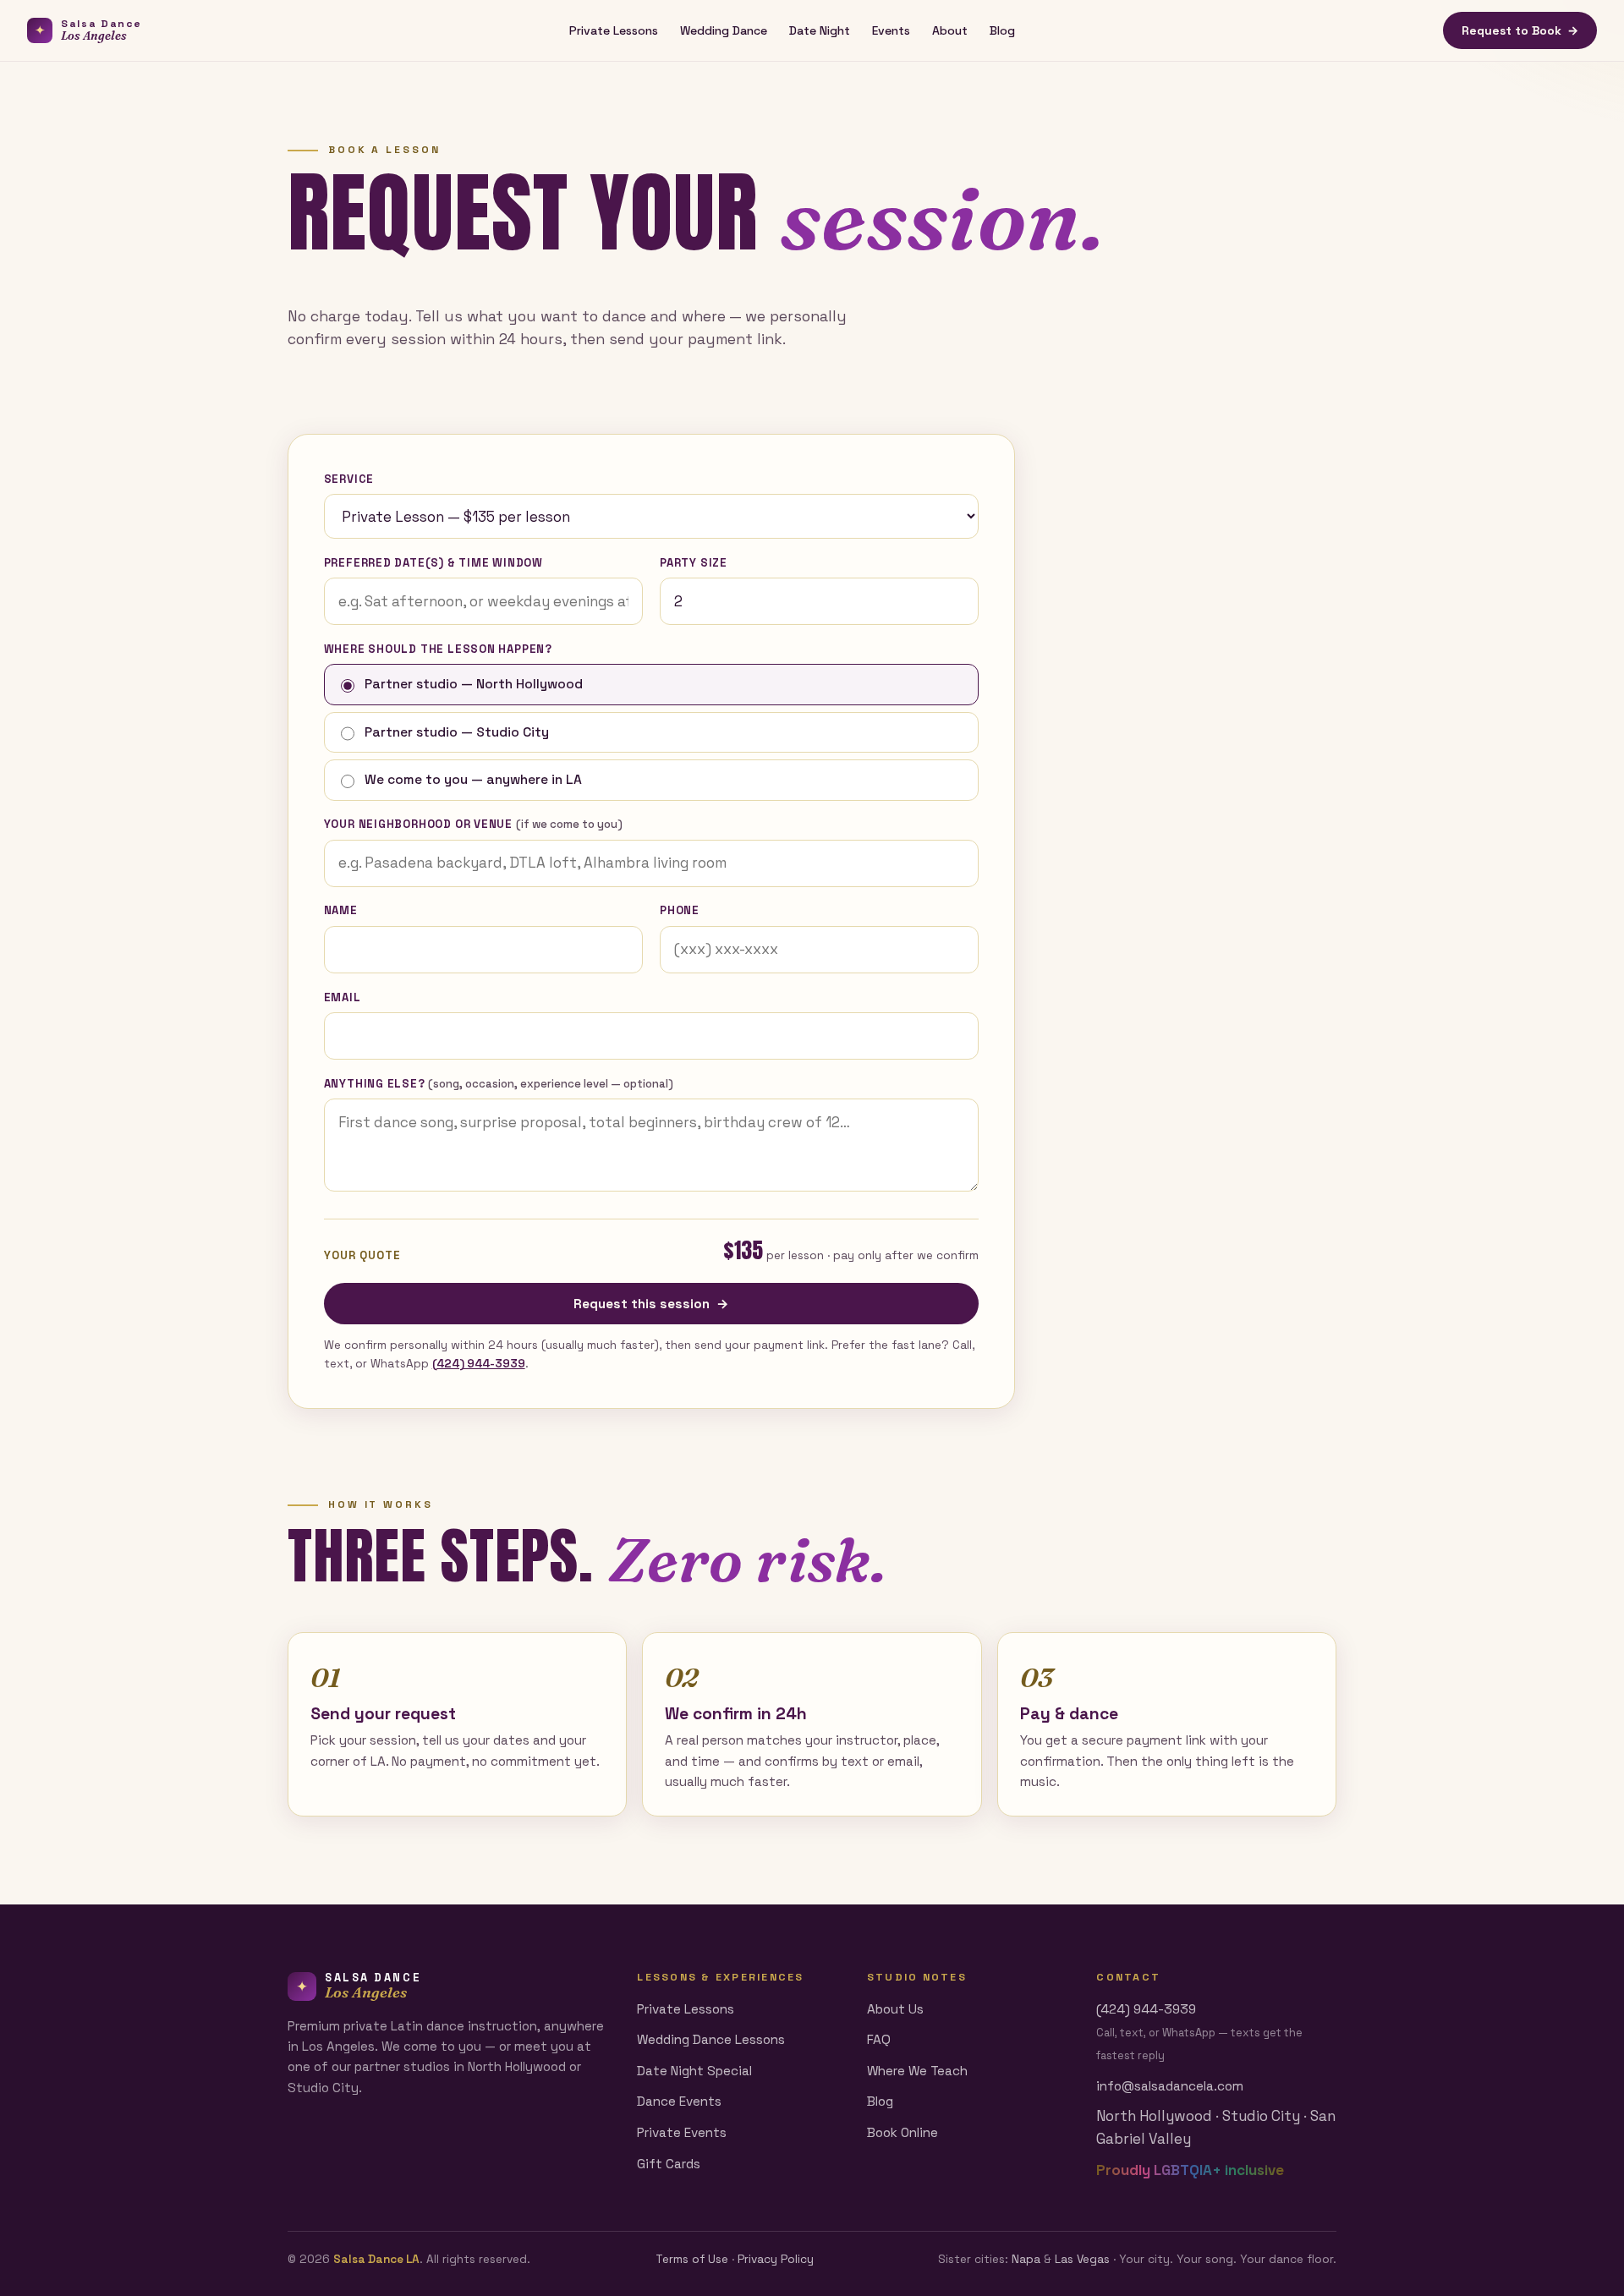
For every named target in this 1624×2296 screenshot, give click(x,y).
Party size (694, 563)
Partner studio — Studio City (457, 732)
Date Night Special (694, 2071)
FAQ (879, 2039)
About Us (895, 2009)
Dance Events (679, 2101)
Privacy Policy (776, 2259)
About (950, 30)
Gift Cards (669, 2164)
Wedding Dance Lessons (711, 2039)
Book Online (903, 2132)
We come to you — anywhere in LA (473, 780)
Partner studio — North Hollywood (474, 684)
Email (343, 997)
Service (349, 479)
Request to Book (1520, 30)
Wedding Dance (724, 30)
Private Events (682, 2132)
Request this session (651, 1304)
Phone (680, 910)
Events (891, 30)
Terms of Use (692, 2259)
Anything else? (499, 1084)
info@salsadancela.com (1170, 2086)
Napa (1026, 2259)
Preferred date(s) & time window (433, 563)
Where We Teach (917, 2071)
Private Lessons (614, 30)
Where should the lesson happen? (438, 649)
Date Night (820, 30)
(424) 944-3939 (479, 1364)
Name (341, 910)
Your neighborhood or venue (473, 824)
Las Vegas (1082, 2259)
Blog (1002, 30)
